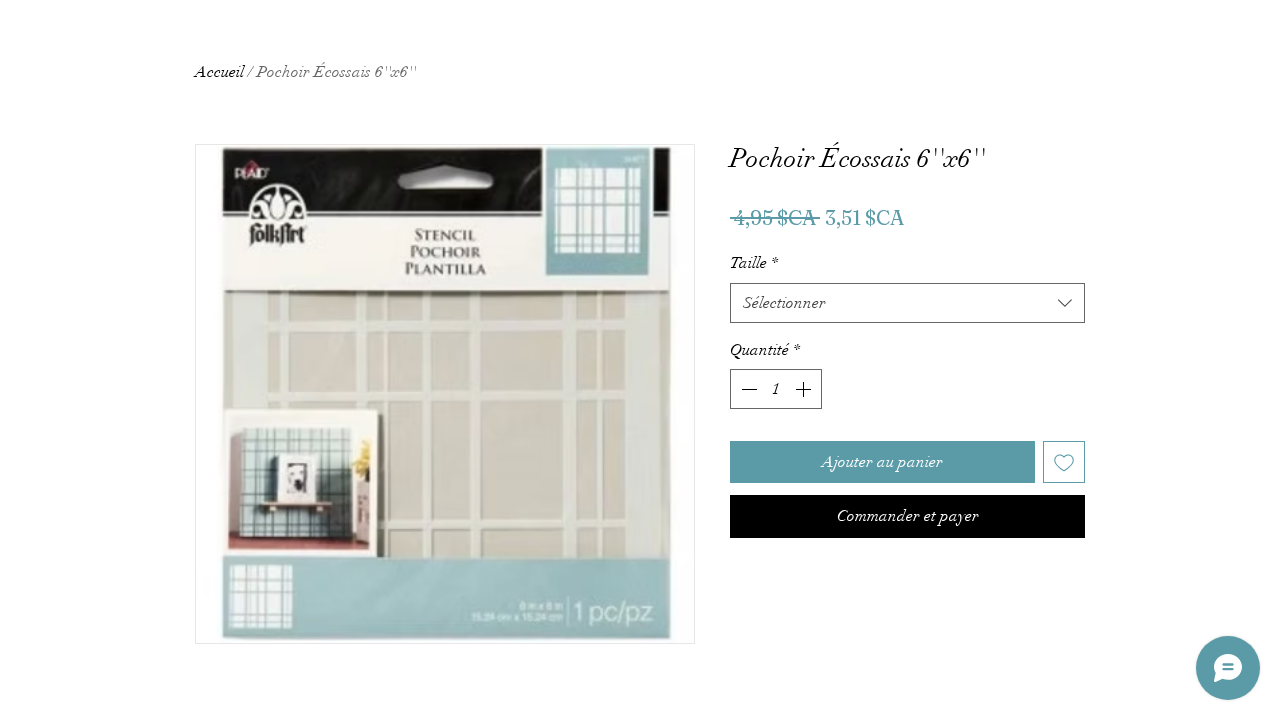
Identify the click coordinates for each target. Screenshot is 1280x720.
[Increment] (805, 389)
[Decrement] (747, 389)
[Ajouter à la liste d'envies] (1064, 462)
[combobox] (907, 303)
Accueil (219, 72)
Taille (754, 263)
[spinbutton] (776, 389)
